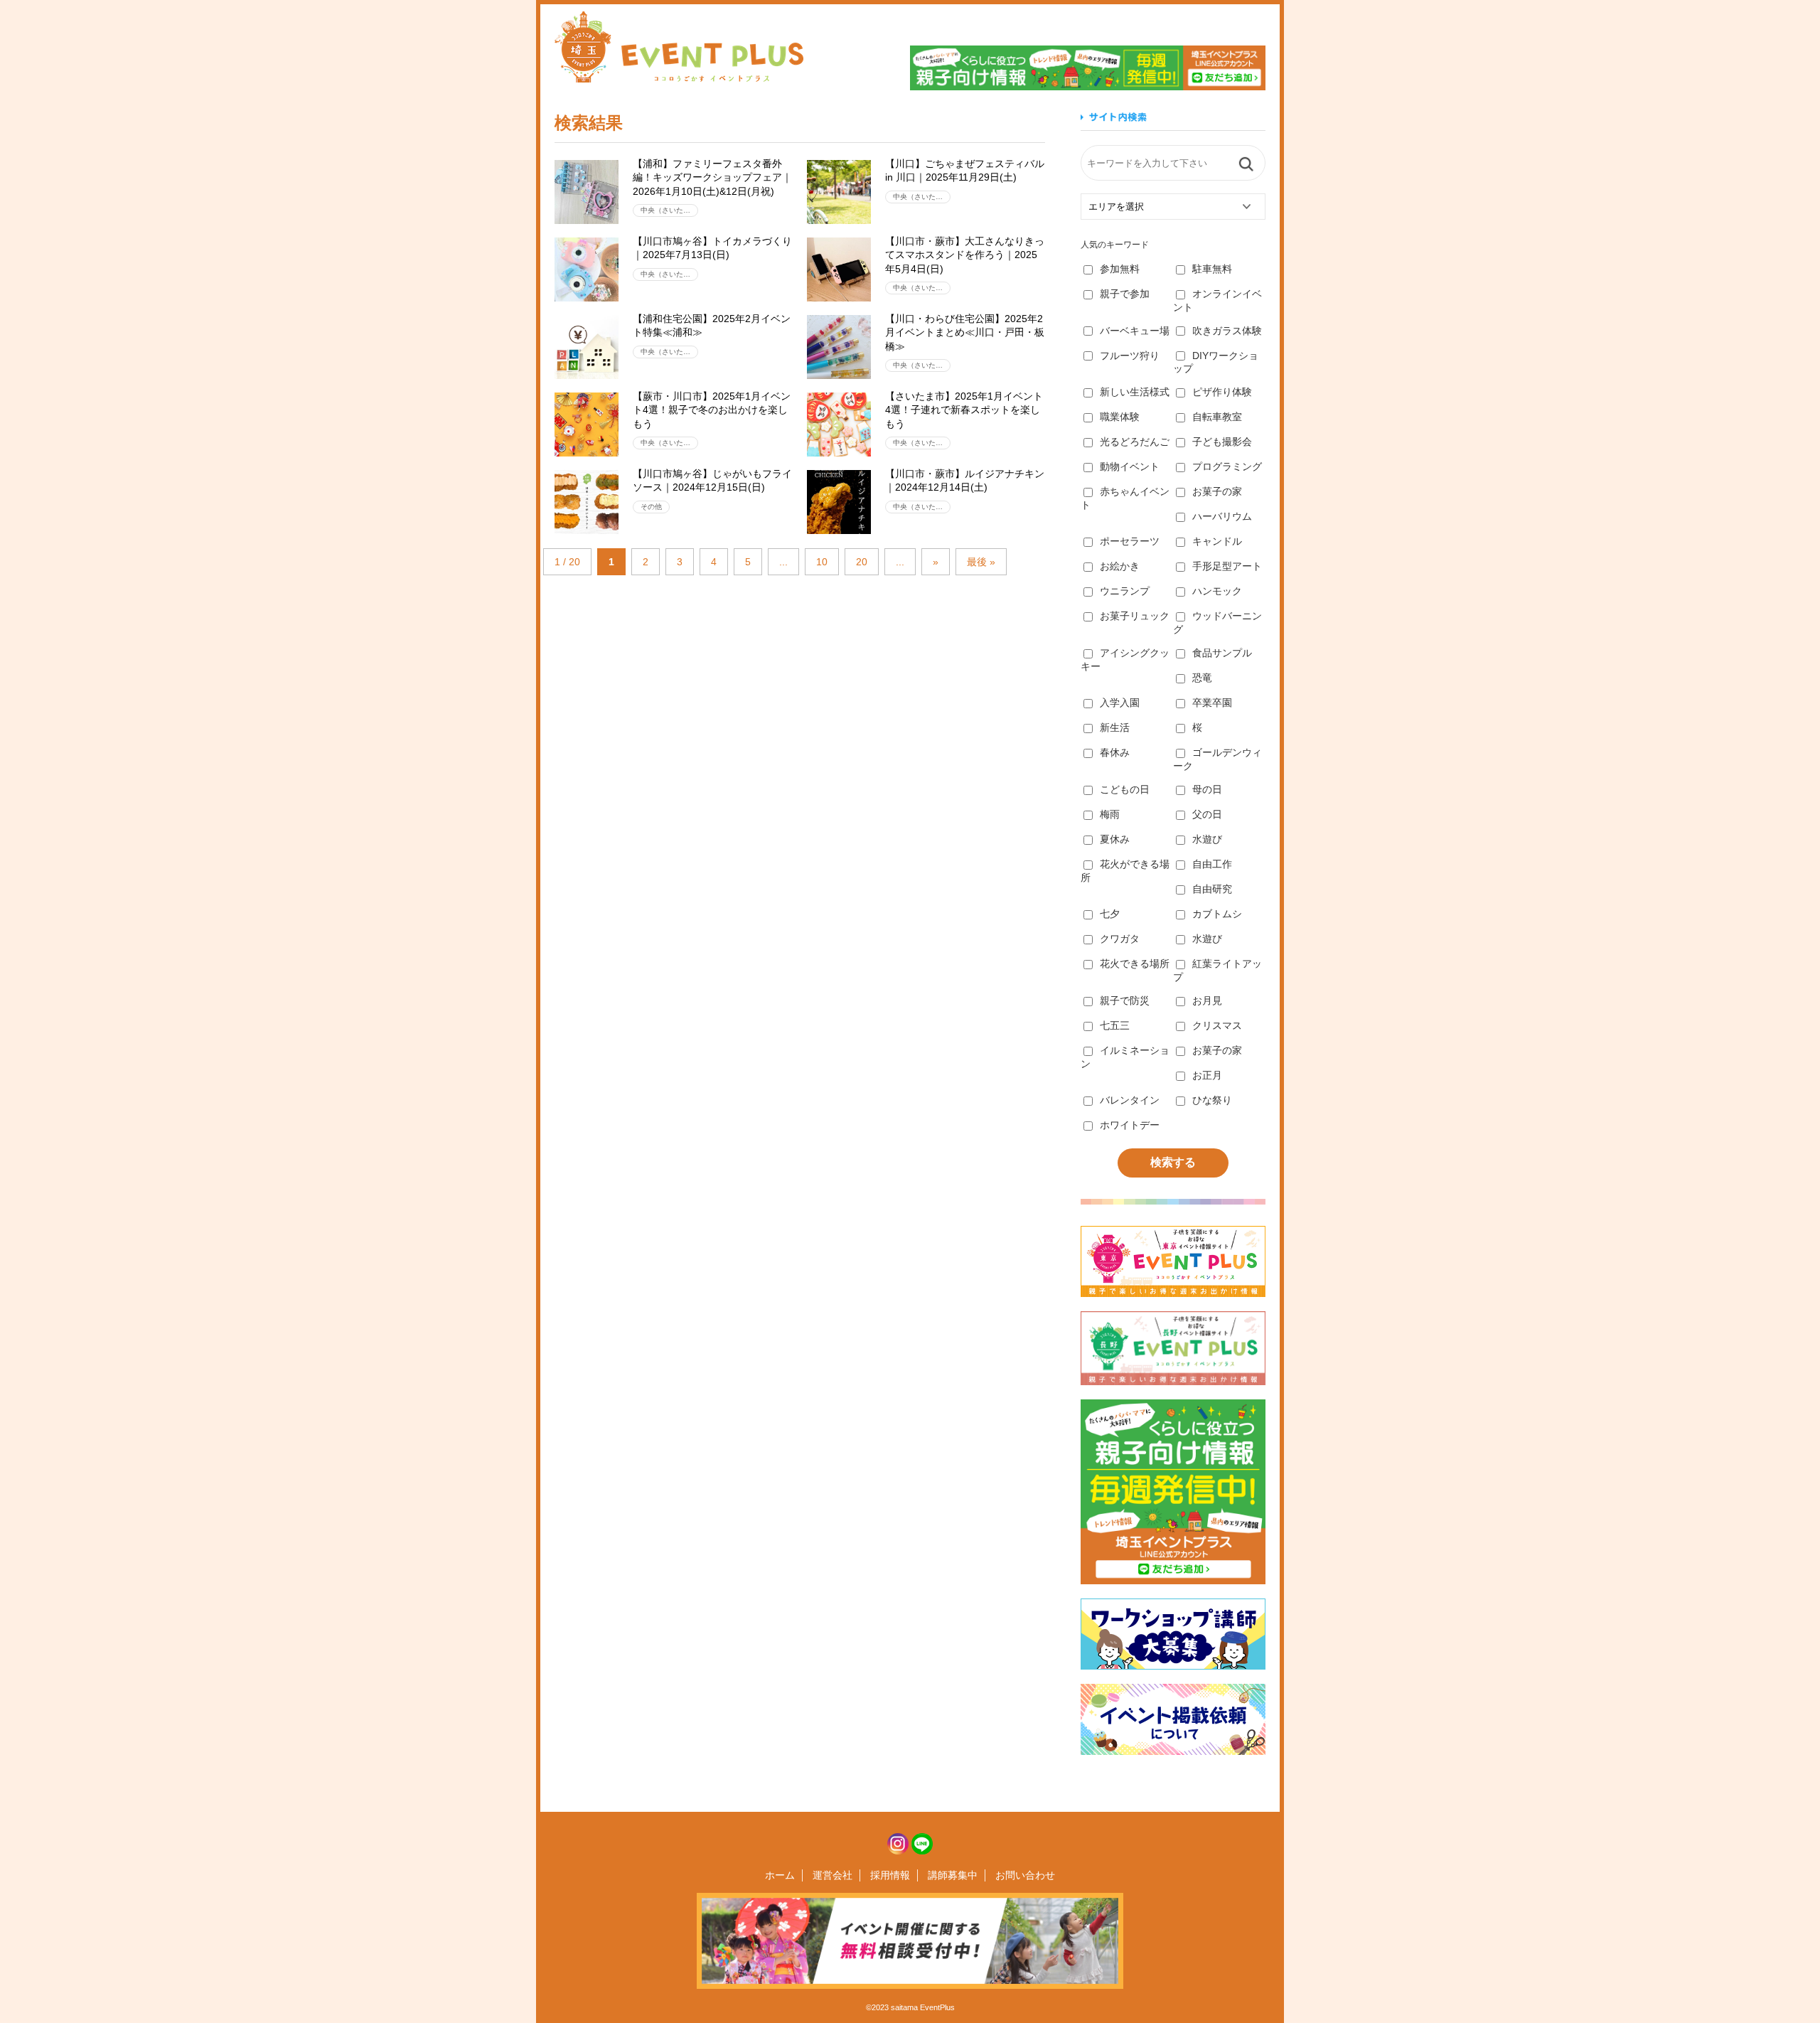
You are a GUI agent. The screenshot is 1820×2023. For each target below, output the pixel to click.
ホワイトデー (1130, 1125)
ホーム (780, 1875)
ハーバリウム (1222, 516)
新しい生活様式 (1135, 392)
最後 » (981, 562)
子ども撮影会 (1222, 442)
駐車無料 (1212, 269)
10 (822, 562)
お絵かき (1120, 566)
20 (862, 562)
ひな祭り (1212, 1100)
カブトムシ (1217, 914)
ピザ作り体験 (1222, 392)
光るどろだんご (1135, 442)
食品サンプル (1222, 653)
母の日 (1207, 789)
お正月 (1207, 1075)
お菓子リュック (1135, 616)
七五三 (1115, 1025)
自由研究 (1212, 889)
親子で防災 (1125, 1000)
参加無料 (1120, 269)
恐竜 (1202, 678)
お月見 (1207, 1000)
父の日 (1207, 814)
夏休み (1115, 839)
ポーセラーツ (1130, 541)
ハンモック (1217, 591)
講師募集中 (953, 1875)
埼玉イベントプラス (679, 47)
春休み (1115, 752)
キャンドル (1217, 541)
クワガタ (1120, 939)
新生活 (1115, 727)
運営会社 (833, 1875)
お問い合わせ (1025, 1875)
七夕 (1110, 914)
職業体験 (1120, 417)
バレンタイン (1130, 1100)
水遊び (1207, 839)
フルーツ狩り (1130, 356)
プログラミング (1227, 466)
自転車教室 (1217, 417)
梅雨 (1110, 814)
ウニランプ (1125, 591)
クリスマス (1217, 1025)
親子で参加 (1125, 294)
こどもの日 (1125, 789)
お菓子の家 (1217, 491)
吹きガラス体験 (1227, 331)
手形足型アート (1227, 566)
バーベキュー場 (1135, 331)
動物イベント (1130, 466)
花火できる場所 (1135, 964)
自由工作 (1212, 864)
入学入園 (1120, 703)
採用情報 (890, 1875)
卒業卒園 (1212, 703)
